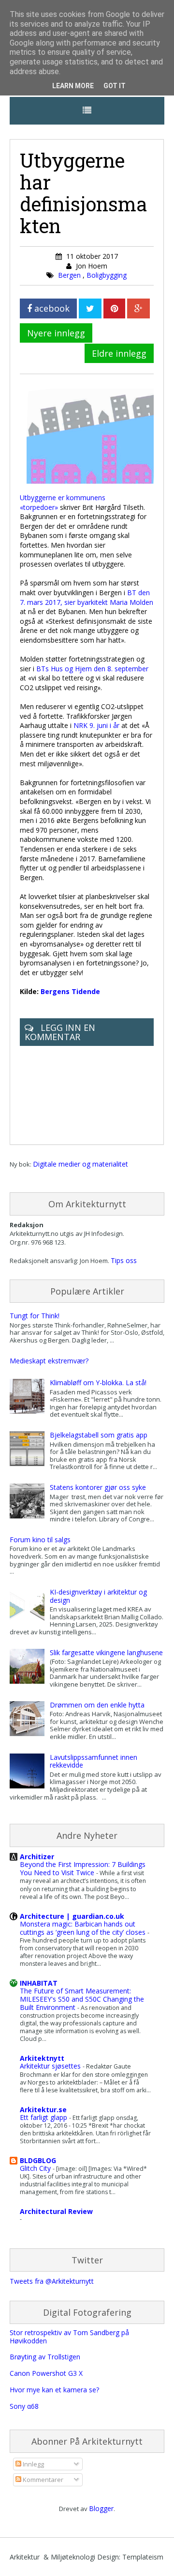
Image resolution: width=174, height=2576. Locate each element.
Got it (115, 86)
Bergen (70, 275)
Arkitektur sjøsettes (51, 2066)
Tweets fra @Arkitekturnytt (52, 2281)
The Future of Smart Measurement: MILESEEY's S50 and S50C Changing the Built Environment (82, 1999)
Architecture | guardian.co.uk (72, 1916)
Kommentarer (42, 2480)
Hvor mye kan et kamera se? (54, 2390)
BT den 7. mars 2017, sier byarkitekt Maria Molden (87, 597)
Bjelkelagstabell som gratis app (99, 1435)
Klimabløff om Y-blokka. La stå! (98, 1383)
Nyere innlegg (56, 333)
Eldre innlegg (119, 353)
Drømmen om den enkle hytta (97, 1705)
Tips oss (124, 1260)
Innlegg (33, 2464)
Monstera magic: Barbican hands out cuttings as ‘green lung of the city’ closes (84, 1928)
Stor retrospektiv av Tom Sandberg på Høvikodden (69, 2337)
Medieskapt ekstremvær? (49, 1361)
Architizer (37, 1857)
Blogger (101, 2508)
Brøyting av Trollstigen (45, 2357)
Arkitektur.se (43, 2110)
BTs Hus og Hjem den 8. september (92, 669)
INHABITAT (39, 1983)
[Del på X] (90, 308)
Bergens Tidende (70, 991)
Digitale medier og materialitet (80, 1164)
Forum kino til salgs (40, 1540)
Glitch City (36, 2168)
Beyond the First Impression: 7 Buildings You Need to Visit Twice (83, 1868)
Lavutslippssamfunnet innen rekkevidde (94, 1761)
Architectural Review (56, 2211)
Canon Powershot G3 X (46, 2373)
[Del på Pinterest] (114, 308)
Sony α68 (24, 2406)
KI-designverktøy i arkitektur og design (98, 1596)
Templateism (143, 2557)
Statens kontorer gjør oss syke (98, 1487)
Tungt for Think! (35, 1316)
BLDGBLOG (38, 2160)
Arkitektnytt (42, 2058)
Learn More (73, 86)
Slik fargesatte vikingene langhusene (106, 1652)
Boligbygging (107, 275)
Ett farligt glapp (44, 2117)
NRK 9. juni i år (96, 725)
